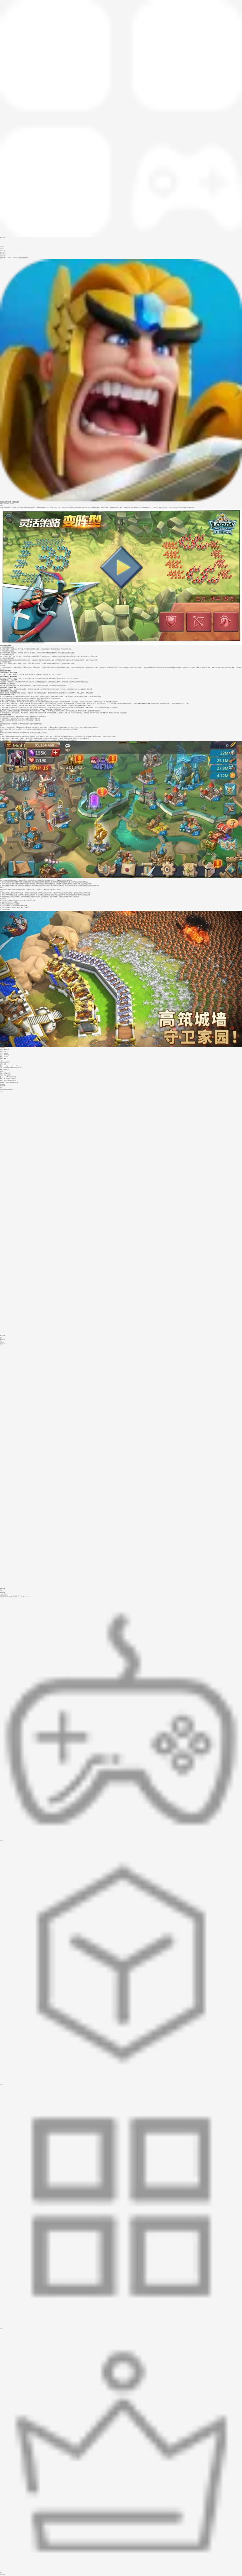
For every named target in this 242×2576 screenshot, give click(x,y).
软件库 (2, 249)
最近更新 (3, 251)
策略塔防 (15, 258)
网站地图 (4, 1594)
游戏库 (2, 247)
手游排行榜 (3, 254)
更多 (1, 1088)
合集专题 (3, 256)
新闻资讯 (3, 252)
